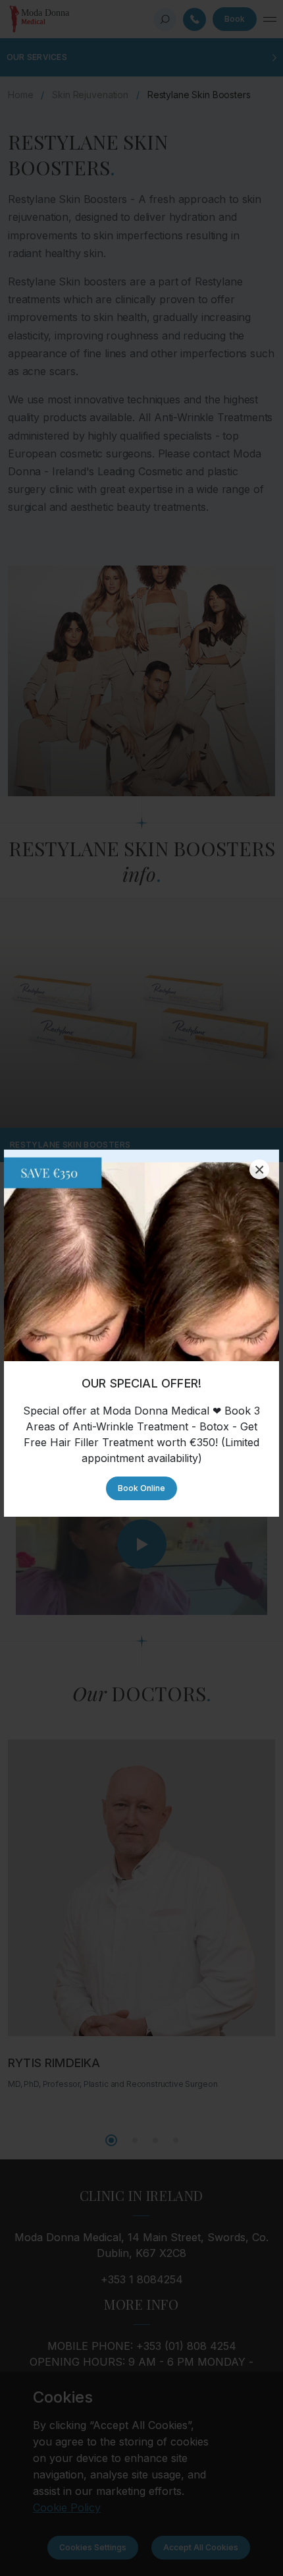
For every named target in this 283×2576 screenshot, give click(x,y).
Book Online (141, 1488)
